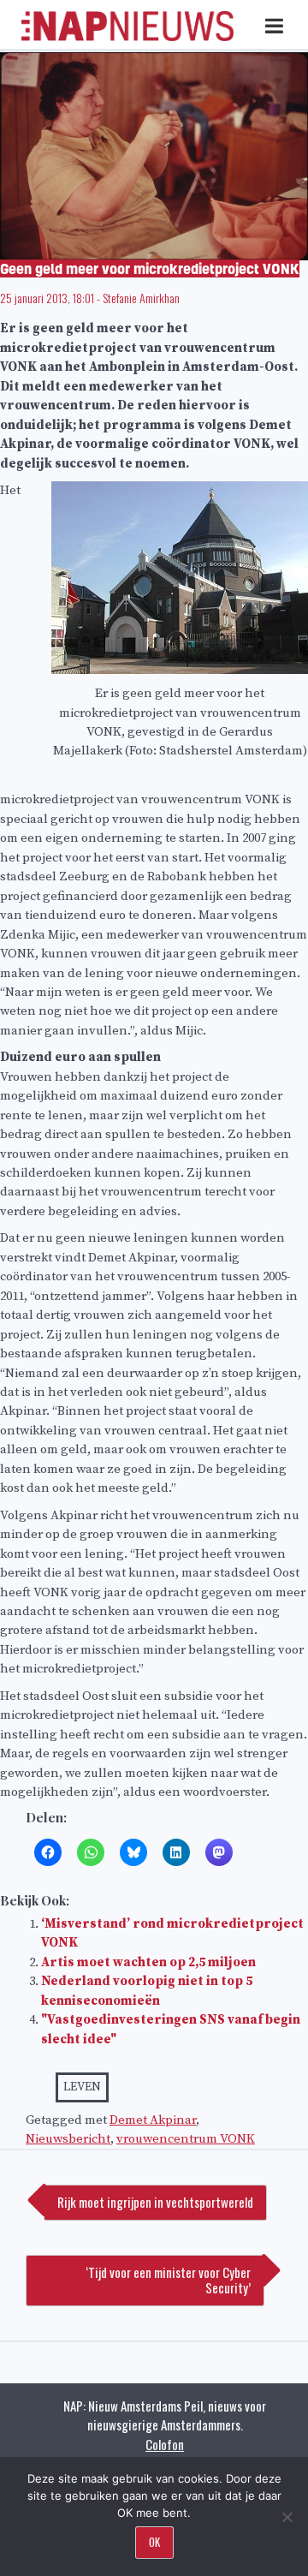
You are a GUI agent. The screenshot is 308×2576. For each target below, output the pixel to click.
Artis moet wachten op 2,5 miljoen (148, 1962)
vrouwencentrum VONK (186, 2139)
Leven (82, 2087)
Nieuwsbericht (68, 2139)
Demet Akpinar (153, 2120)
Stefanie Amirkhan (141, 298)
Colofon (165, 2444)
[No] (287, 2517)
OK (154, 2542)
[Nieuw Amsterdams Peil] (127, 37)
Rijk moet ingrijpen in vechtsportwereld (155, 2202)
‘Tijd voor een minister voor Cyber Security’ (168, 2280)
